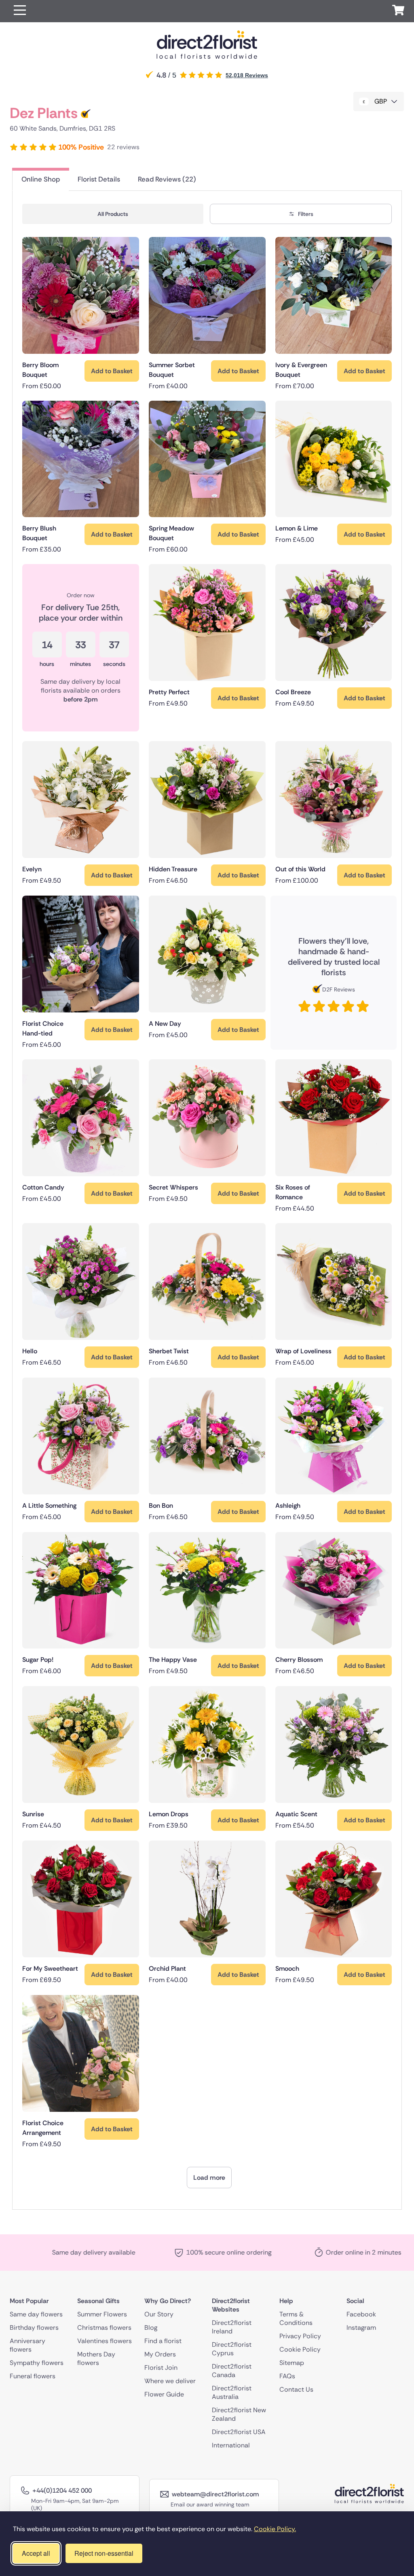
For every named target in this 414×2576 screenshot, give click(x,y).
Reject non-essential (104, 2553)
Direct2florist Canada (232, 2370)
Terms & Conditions (296, 2318)
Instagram (361, 2327)
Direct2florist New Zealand (239, 2414)
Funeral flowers (33, 2376)
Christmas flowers (104, 2327)
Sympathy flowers (37, 2362)
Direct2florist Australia (232, 2392)
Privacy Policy (300, 2336)
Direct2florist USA (239, 2431)
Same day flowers (36, 2314)
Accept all (36, 2553)
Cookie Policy (300, 2349)
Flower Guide (164, 2394)
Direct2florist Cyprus (232, 2348)
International (231, 2445)
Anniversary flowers (27, 2345)
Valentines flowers (105, 2340)
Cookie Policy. (275, 2529)
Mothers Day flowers (96, 2358)
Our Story (159, 2314)
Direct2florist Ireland (232, 2327)
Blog (151, 2327)
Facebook (361, 2314)
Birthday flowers (34, 2327)
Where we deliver (170, 2381)
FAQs (287, 2376)
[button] (20, 11)
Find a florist (163, 2340)
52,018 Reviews (247, 75)
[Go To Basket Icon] (398, 11)
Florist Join (161, 2367)
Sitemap (292, 2362)
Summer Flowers (102, 2314)
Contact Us (296, 2389)
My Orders (160, 2354)
